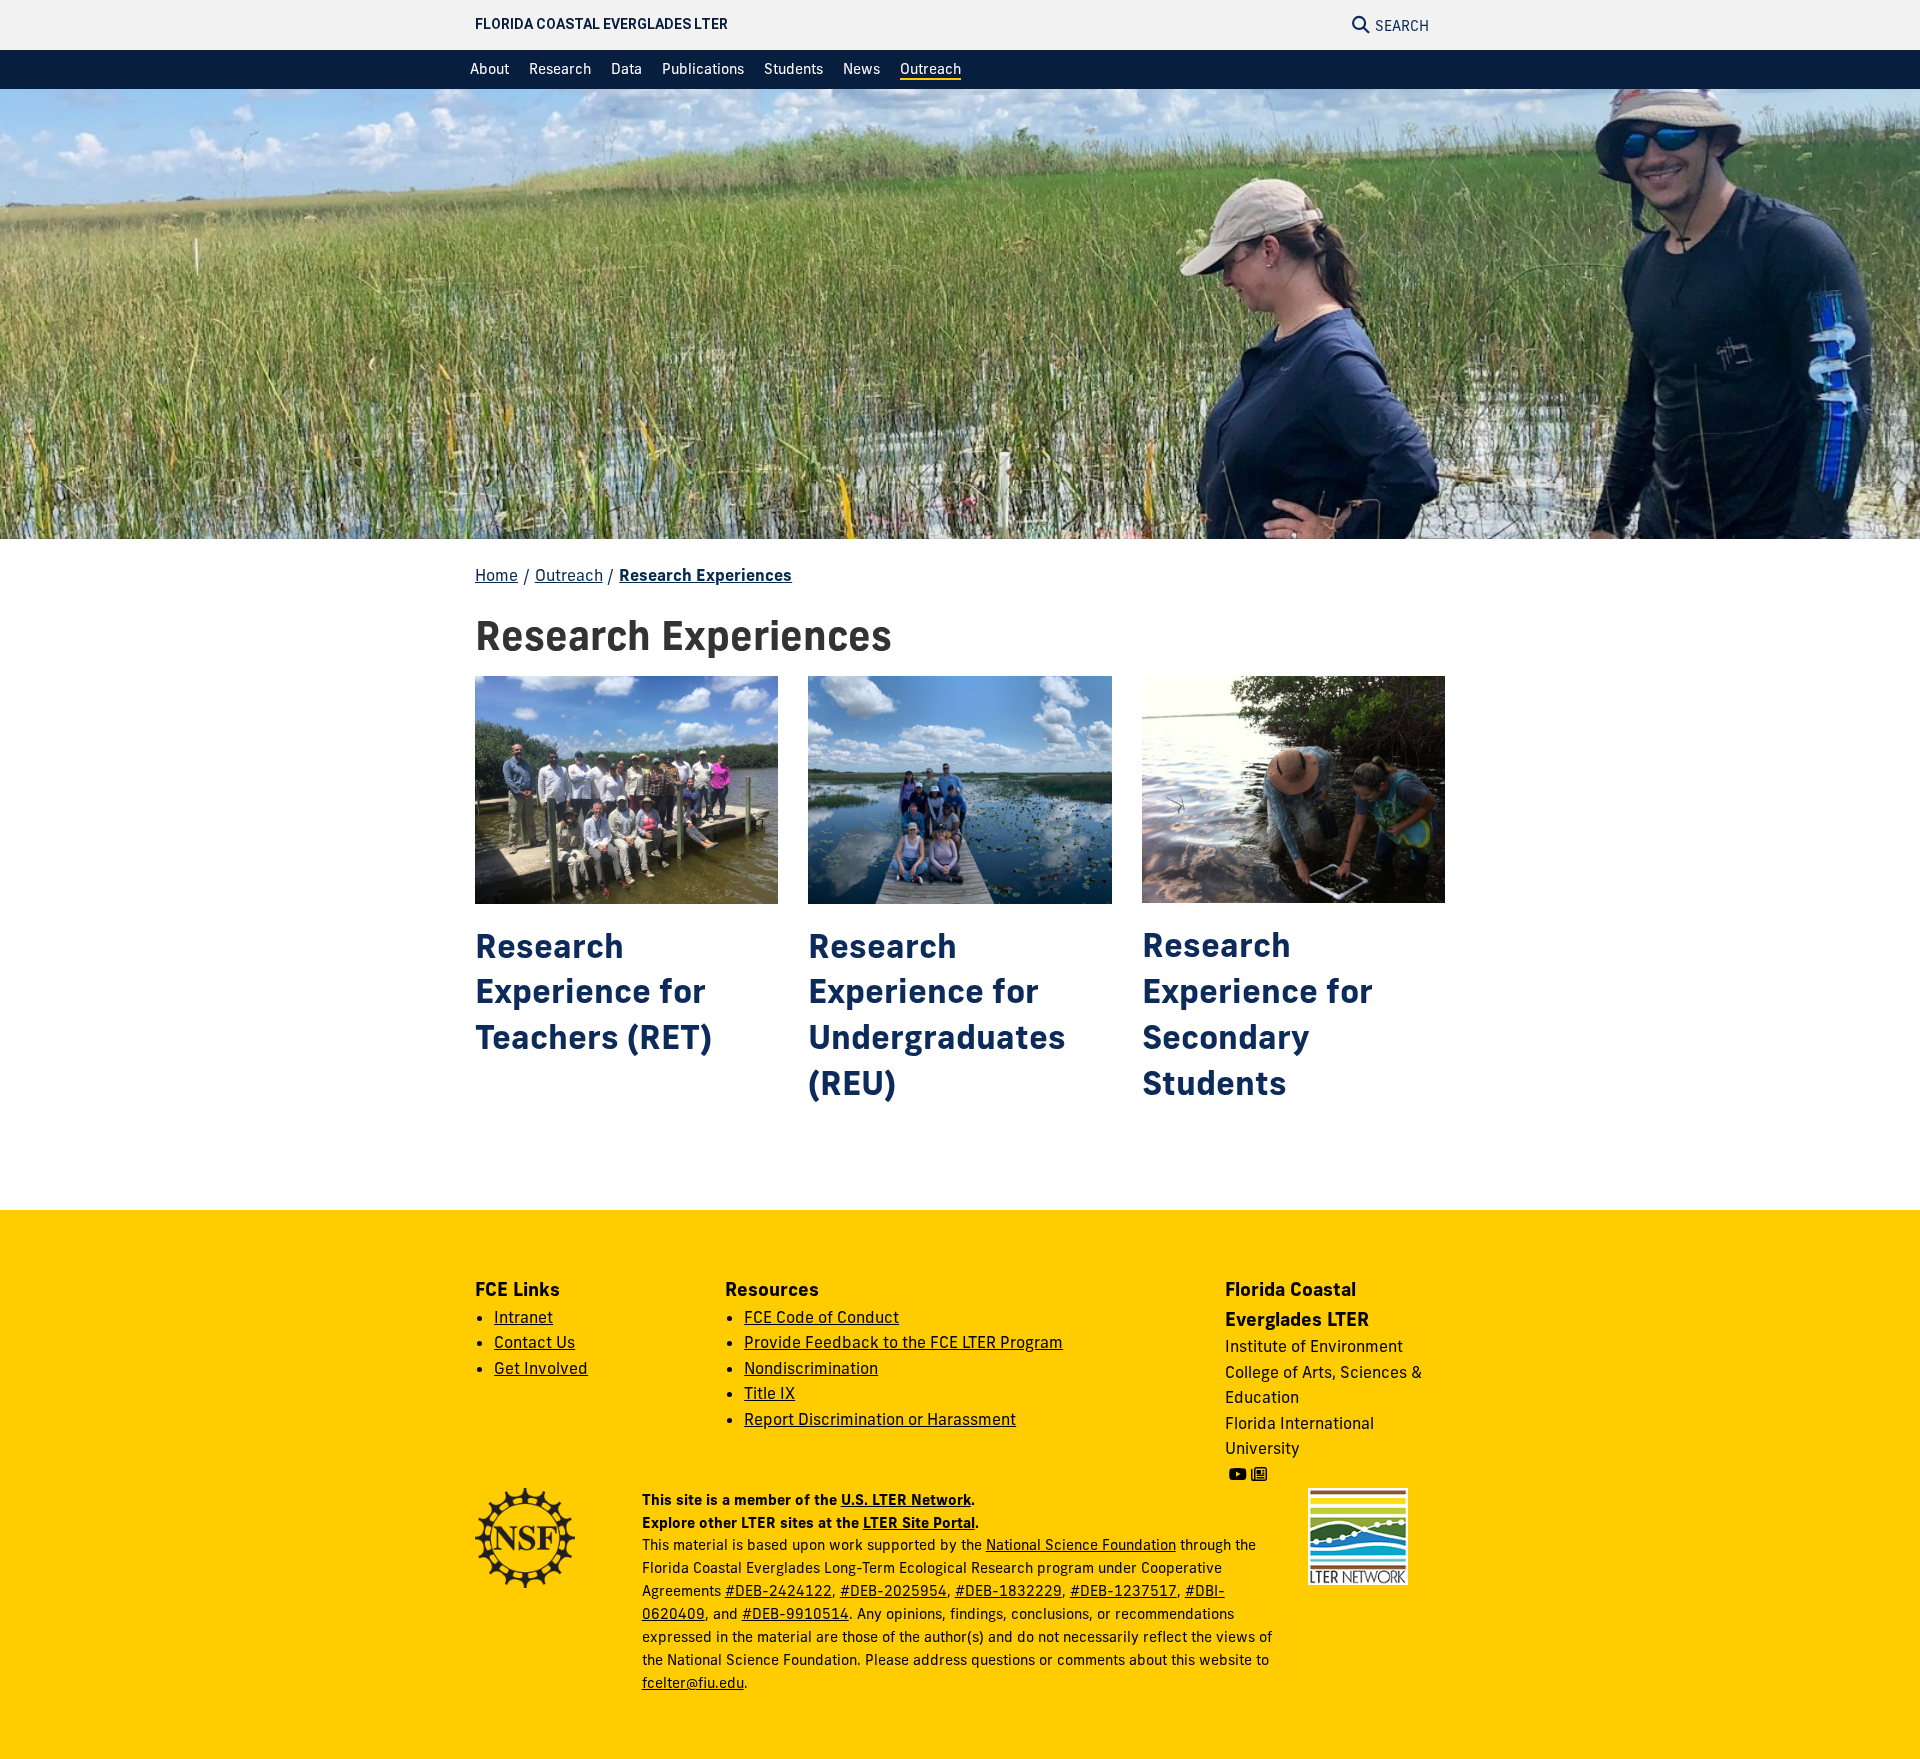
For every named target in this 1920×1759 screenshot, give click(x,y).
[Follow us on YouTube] (1238, 1474)
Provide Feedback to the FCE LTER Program (903, 1342)
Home (496, 575)
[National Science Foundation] (525, 1536)
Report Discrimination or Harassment (880, 1419)
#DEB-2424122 (778, 1591)
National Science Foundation (1081, 1545)
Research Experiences (705, 575)
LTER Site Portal (919, 1522)
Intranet (523, 1317)
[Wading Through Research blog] (1259, 1474)
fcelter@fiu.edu (693, 1683)
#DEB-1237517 (1123, 1591)
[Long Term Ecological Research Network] (1358, 1535)
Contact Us (534, 1342)
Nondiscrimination (811, 1368)
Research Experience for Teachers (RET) (593, 992)
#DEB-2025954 (893, 1591)
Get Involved (541, 1368)
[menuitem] (489, 69)
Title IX (769, 1393)
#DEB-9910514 (795, 1614)
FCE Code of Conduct (821, 1317)
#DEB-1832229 (1008, 1591)
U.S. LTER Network (906, 1499)
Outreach (569, 575)
